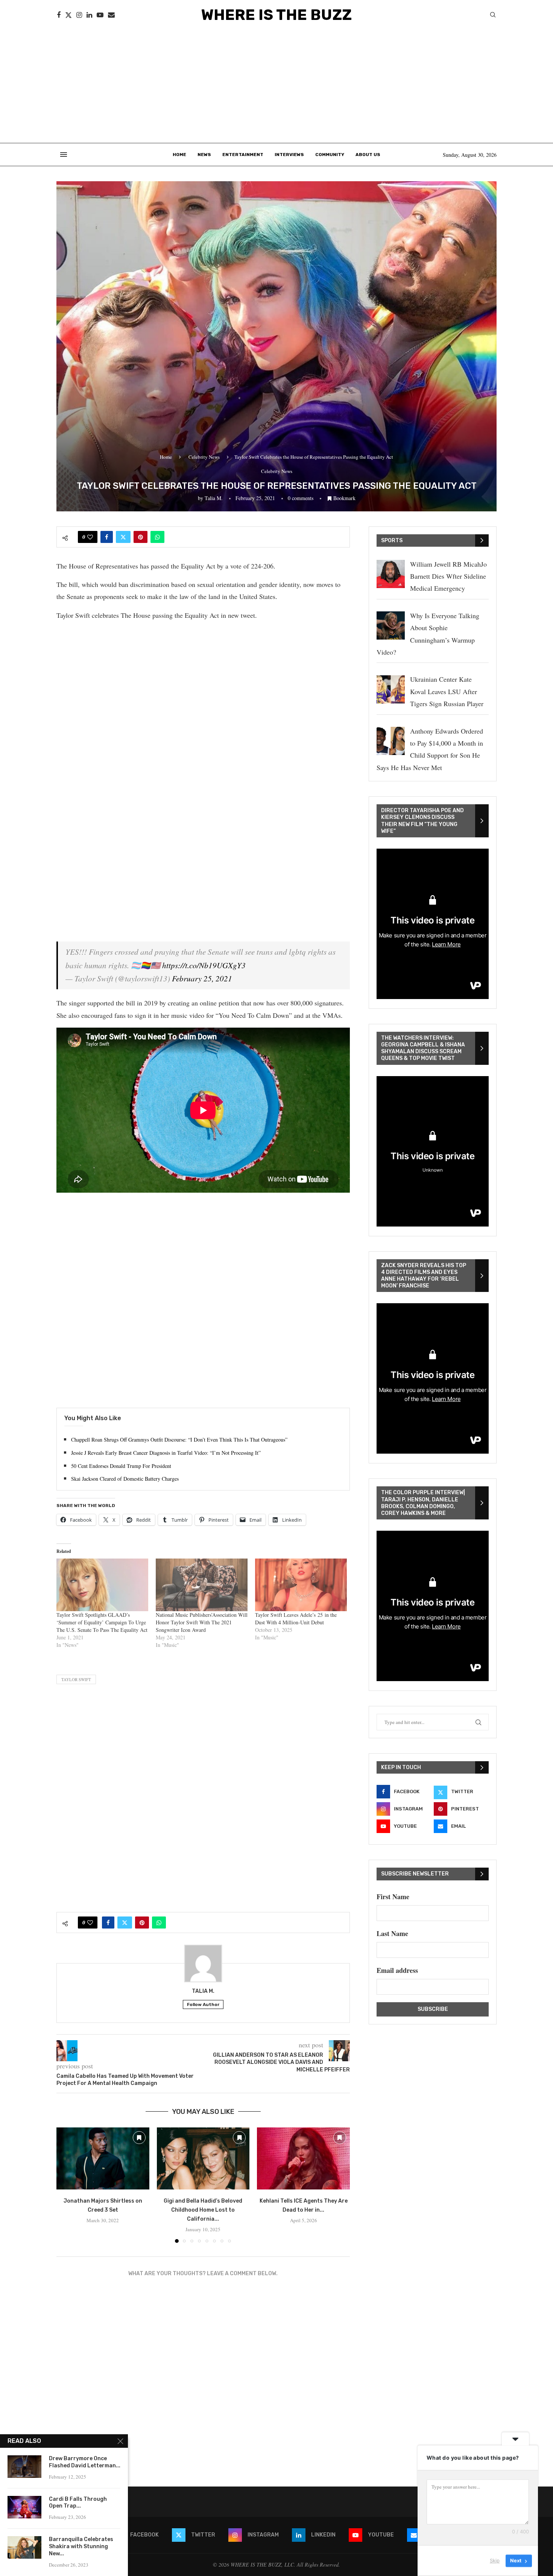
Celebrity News (204, 457)
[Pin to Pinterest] (141, 537)
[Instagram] (79, 15)
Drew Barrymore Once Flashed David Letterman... (85, 2462)
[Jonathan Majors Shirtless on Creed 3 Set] (103, 2158)
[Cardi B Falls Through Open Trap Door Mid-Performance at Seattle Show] (24, 2507)
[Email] (111, 15)
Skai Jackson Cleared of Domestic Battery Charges (125, 1479)
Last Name (392, 1933)
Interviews (289, 155)
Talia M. (214, 498)
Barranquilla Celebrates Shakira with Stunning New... (81, 2546)
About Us (368, 155)
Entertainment (243, 155)
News (204, 155)
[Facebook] (59, 15)
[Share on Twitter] (123, 537)
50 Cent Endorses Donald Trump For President (121, 1466)
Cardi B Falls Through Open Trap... (78, 2503)
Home (179, 155)
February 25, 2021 (202, 978)
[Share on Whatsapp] (157, 537)
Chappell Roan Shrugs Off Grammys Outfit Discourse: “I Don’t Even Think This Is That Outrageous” (179, 1440)
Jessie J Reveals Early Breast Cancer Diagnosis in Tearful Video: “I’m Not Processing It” (166, 1453)
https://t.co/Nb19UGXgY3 (204, 965)
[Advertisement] (276, 86)
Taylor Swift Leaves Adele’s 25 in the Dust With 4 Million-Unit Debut (296, 1619)
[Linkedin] (89, 15)
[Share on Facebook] (107, 537)
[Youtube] (100, 15)
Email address (397, 1970)
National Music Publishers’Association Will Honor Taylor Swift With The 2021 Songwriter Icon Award (202, 1622)
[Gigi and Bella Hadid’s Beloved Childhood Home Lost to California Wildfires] (203, 2158)
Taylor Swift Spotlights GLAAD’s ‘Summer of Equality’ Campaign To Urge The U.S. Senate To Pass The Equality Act (102, 1622)
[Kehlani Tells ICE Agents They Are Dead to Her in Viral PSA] (303, 2158)
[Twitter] (68, 15)
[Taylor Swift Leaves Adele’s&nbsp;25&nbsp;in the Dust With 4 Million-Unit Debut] (301, 1585)
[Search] (493, 16)
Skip (495, 2561)
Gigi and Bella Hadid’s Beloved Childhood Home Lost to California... (203, 2210)
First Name (393, 1897)
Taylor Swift (76, 1679)
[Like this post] (90, 537)
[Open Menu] (64, 155)
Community (330, 155)
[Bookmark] (139, 2138)
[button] (67, 2185)
